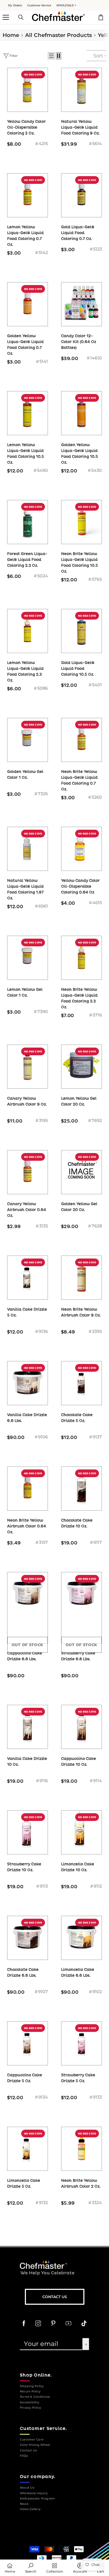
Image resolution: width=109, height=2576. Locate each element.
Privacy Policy (30, 2408)
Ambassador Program (37, 2499)
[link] (31, 2568)
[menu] (6, 17)
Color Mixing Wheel (35, 2445)
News (24, 2504)
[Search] (21, 17)
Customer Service (39, 5)
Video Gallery (30, 2509)
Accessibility (29, 2402)
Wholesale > (66, 5)
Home (11, 35)
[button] (51, 56)
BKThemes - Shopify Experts (48, 2533)
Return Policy (30, 2391)
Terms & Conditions (35, 2397)
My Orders (15, 5)
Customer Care (32, 2440)
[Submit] (86, 2344)
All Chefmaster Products (58, 35)
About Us (27, 2488)
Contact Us (55, 2297)
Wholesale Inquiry (34, 2493)
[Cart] (101, 17)
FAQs (24, 2456)
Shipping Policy (32, 2386)
